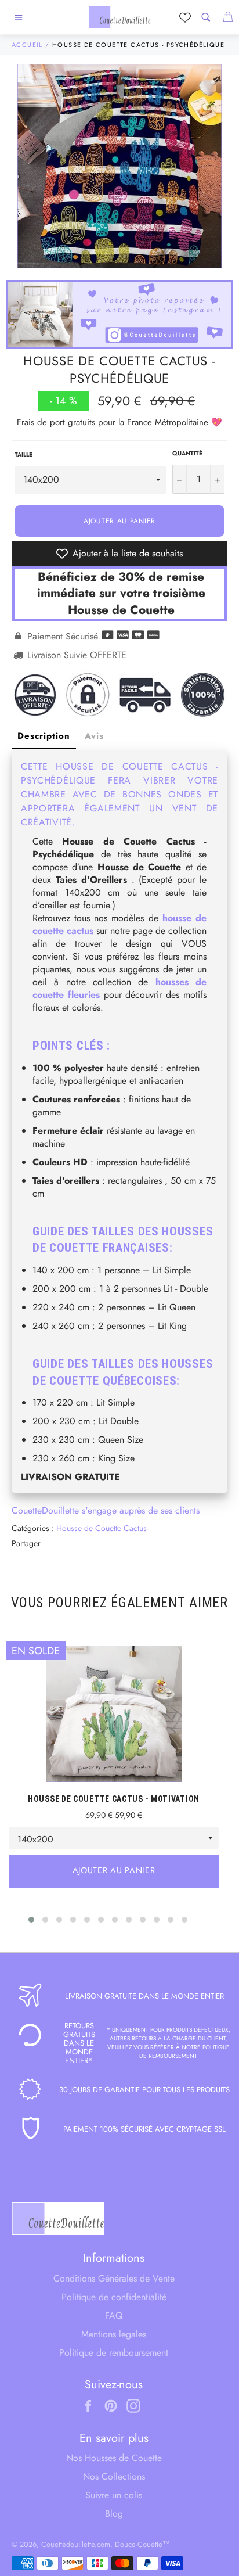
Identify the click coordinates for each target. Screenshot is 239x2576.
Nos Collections (114, 2476)
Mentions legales (114, 2334)
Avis (94, 736)
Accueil (27, 45)
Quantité (187, 454)
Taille (23, 455)
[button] (31, 1920)
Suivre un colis (114, 2495)
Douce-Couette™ (142, 2544)
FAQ (114, 2315)
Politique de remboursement (114, 2353)
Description (44, 736)
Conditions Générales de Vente (114, 2278)
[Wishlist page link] (185, 17)
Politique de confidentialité (114, 2297)
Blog (114, 2514)
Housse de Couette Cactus (102, 1528)
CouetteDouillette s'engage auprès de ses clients (106, 1510)
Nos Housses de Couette (114, 2458)
